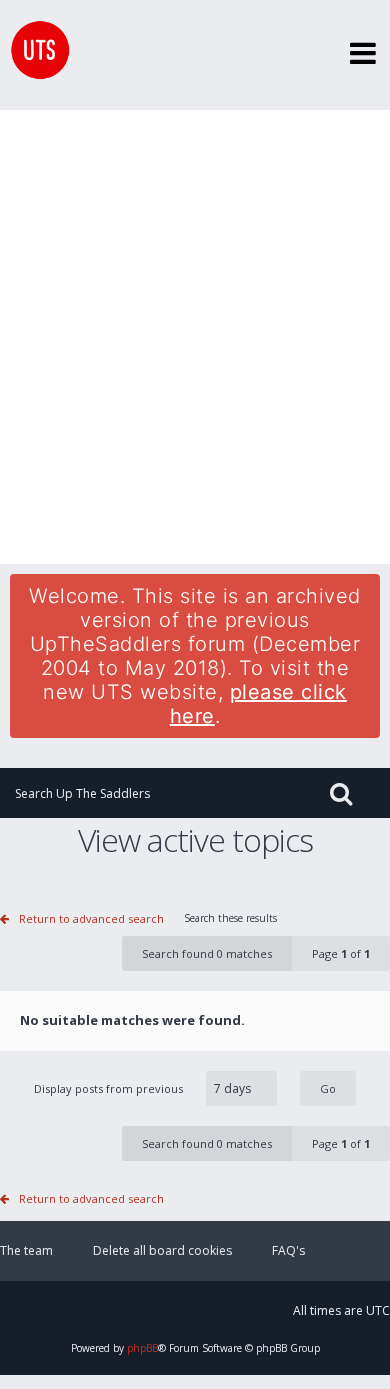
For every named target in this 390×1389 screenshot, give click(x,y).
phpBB (142, 1348)
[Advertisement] (195, 337)
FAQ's (288, 1250)
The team (26, 1250)
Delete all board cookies (162, 1250)
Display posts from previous (110, 1088)
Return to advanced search (91, 918)
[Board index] (35, 55)
